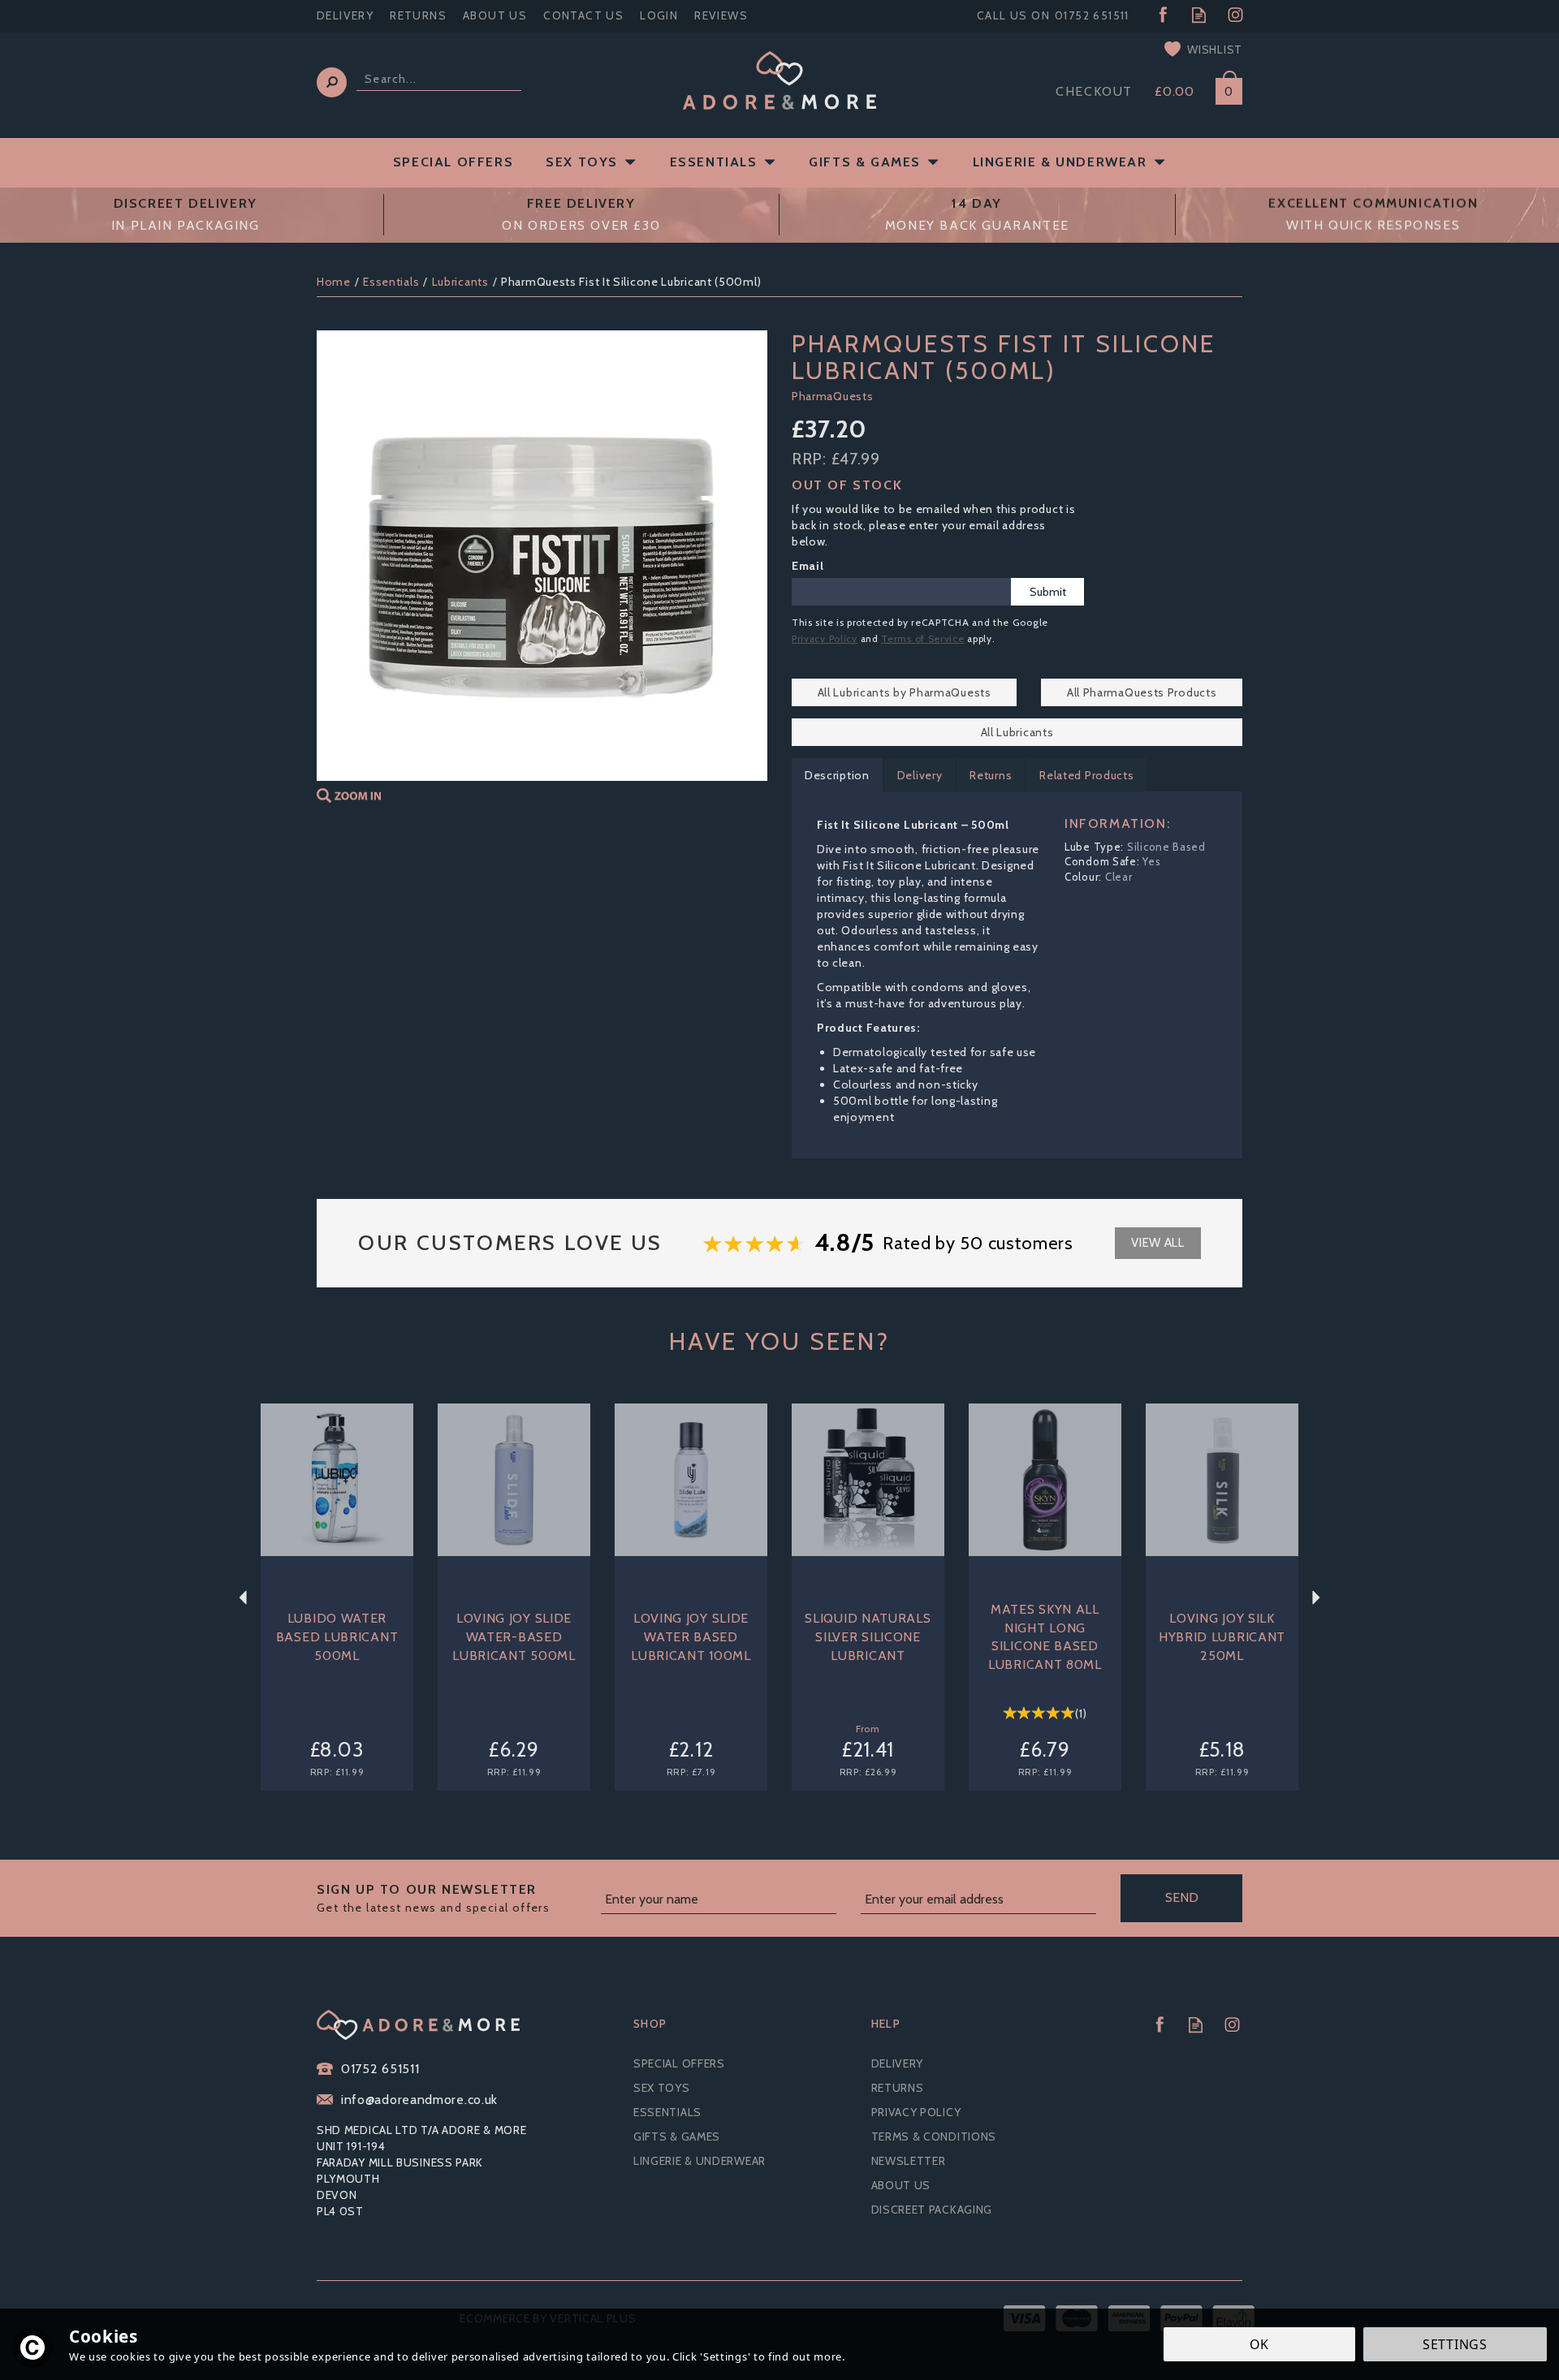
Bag (1223, 88)
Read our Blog (1199, 15)
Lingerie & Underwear (700, 2161)
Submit (1048, 592)
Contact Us (583, 15)
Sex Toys (662, 2088)
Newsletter (909, 2161)
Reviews (721, 15)
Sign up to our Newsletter (433, 1898)
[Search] (332, 82)
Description (837, 775)
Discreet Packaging (932, 2210)
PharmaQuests (832, 396)
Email (808, 566)
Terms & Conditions (934, 2136)
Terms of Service (922, 639)
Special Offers (679, 2063)
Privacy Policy (825, 639)
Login (659, 15)
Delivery (920, 775)
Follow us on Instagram (1235, 15)
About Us (901, 2185)
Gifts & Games (677, 2136)
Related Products (1086, 775)
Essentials (667, 2112)
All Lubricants (1017, 732)
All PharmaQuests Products (1142, 692)
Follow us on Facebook (1162, 15)
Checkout (1094, 91)
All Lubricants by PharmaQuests (905, 692)
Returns (991, 775)
